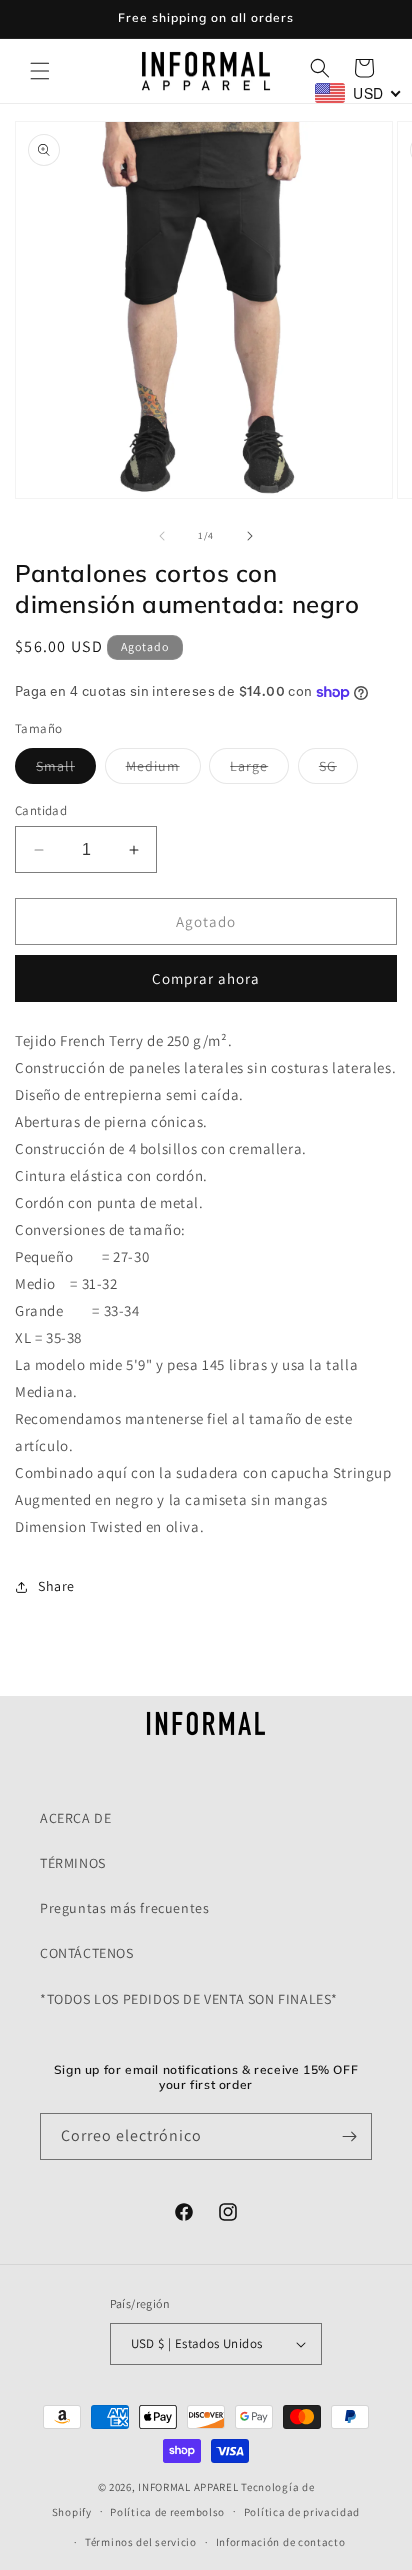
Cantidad (41, 810)
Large (259, 770)
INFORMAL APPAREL (188, 2487)
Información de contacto (281, 2542)
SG (338, 770)
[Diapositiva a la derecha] (250, 536)
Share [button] (56, 1586)
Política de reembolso (167, 2512)
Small (66, 770)
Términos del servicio (141, 2542)
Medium (163, 770)
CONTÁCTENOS (87, 1953)
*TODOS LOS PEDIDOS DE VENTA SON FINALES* (189, 1999)
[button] (40, 71)
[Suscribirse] (349, 2136)
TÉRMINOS (73, 1863)
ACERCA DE (75, 1818)
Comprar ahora (206, 978)
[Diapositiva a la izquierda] (162, 536)
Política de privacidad (302, 2512)
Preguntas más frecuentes (124, 1908)
